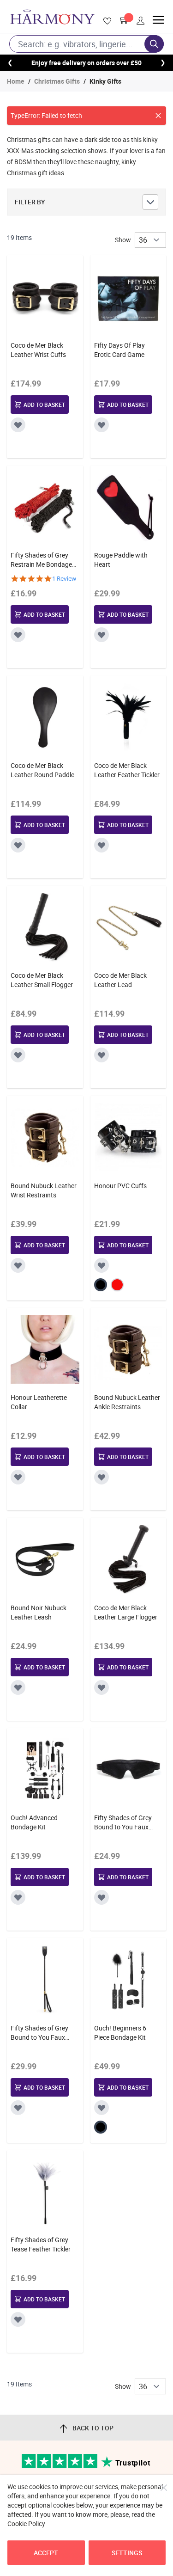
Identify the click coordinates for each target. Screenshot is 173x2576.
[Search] (154, 44)
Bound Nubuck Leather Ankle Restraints (127, 1402)
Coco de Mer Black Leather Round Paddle (42, 770)
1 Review (64, 579)
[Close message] (158, 116)
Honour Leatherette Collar (39, 1402)
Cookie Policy (26, 2524)
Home (16, 81)
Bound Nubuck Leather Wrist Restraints (44, 1190)
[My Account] (141, 21)
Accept (46, 2553)
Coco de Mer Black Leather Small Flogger (42, 980)
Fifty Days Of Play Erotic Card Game (119, 350)
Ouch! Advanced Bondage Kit (34, 1822)
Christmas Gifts (57, 81)
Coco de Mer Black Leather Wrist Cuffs (38, 350)
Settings (127, 2553)
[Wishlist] (106, 21)
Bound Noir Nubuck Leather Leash (39, 1612)
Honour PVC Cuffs (120, 1186)
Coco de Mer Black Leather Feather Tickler (127, 770)
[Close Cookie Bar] (164, 2488)
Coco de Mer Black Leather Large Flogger (126, 1612)
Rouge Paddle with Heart (121, 560)
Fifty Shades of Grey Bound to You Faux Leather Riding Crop (39, 2033)
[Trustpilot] (60, 2466)
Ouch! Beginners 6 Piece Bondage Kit (120, 2033)
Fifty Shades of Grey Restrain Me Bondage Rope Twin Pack (41, 560)
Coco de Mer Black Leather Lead (120, 980)
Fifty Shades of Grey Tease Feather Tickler (41, 2244)
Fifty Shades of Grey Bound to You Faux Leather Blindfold (123, 1822)
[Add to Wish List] (18, 425)
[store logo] (52, 17)
